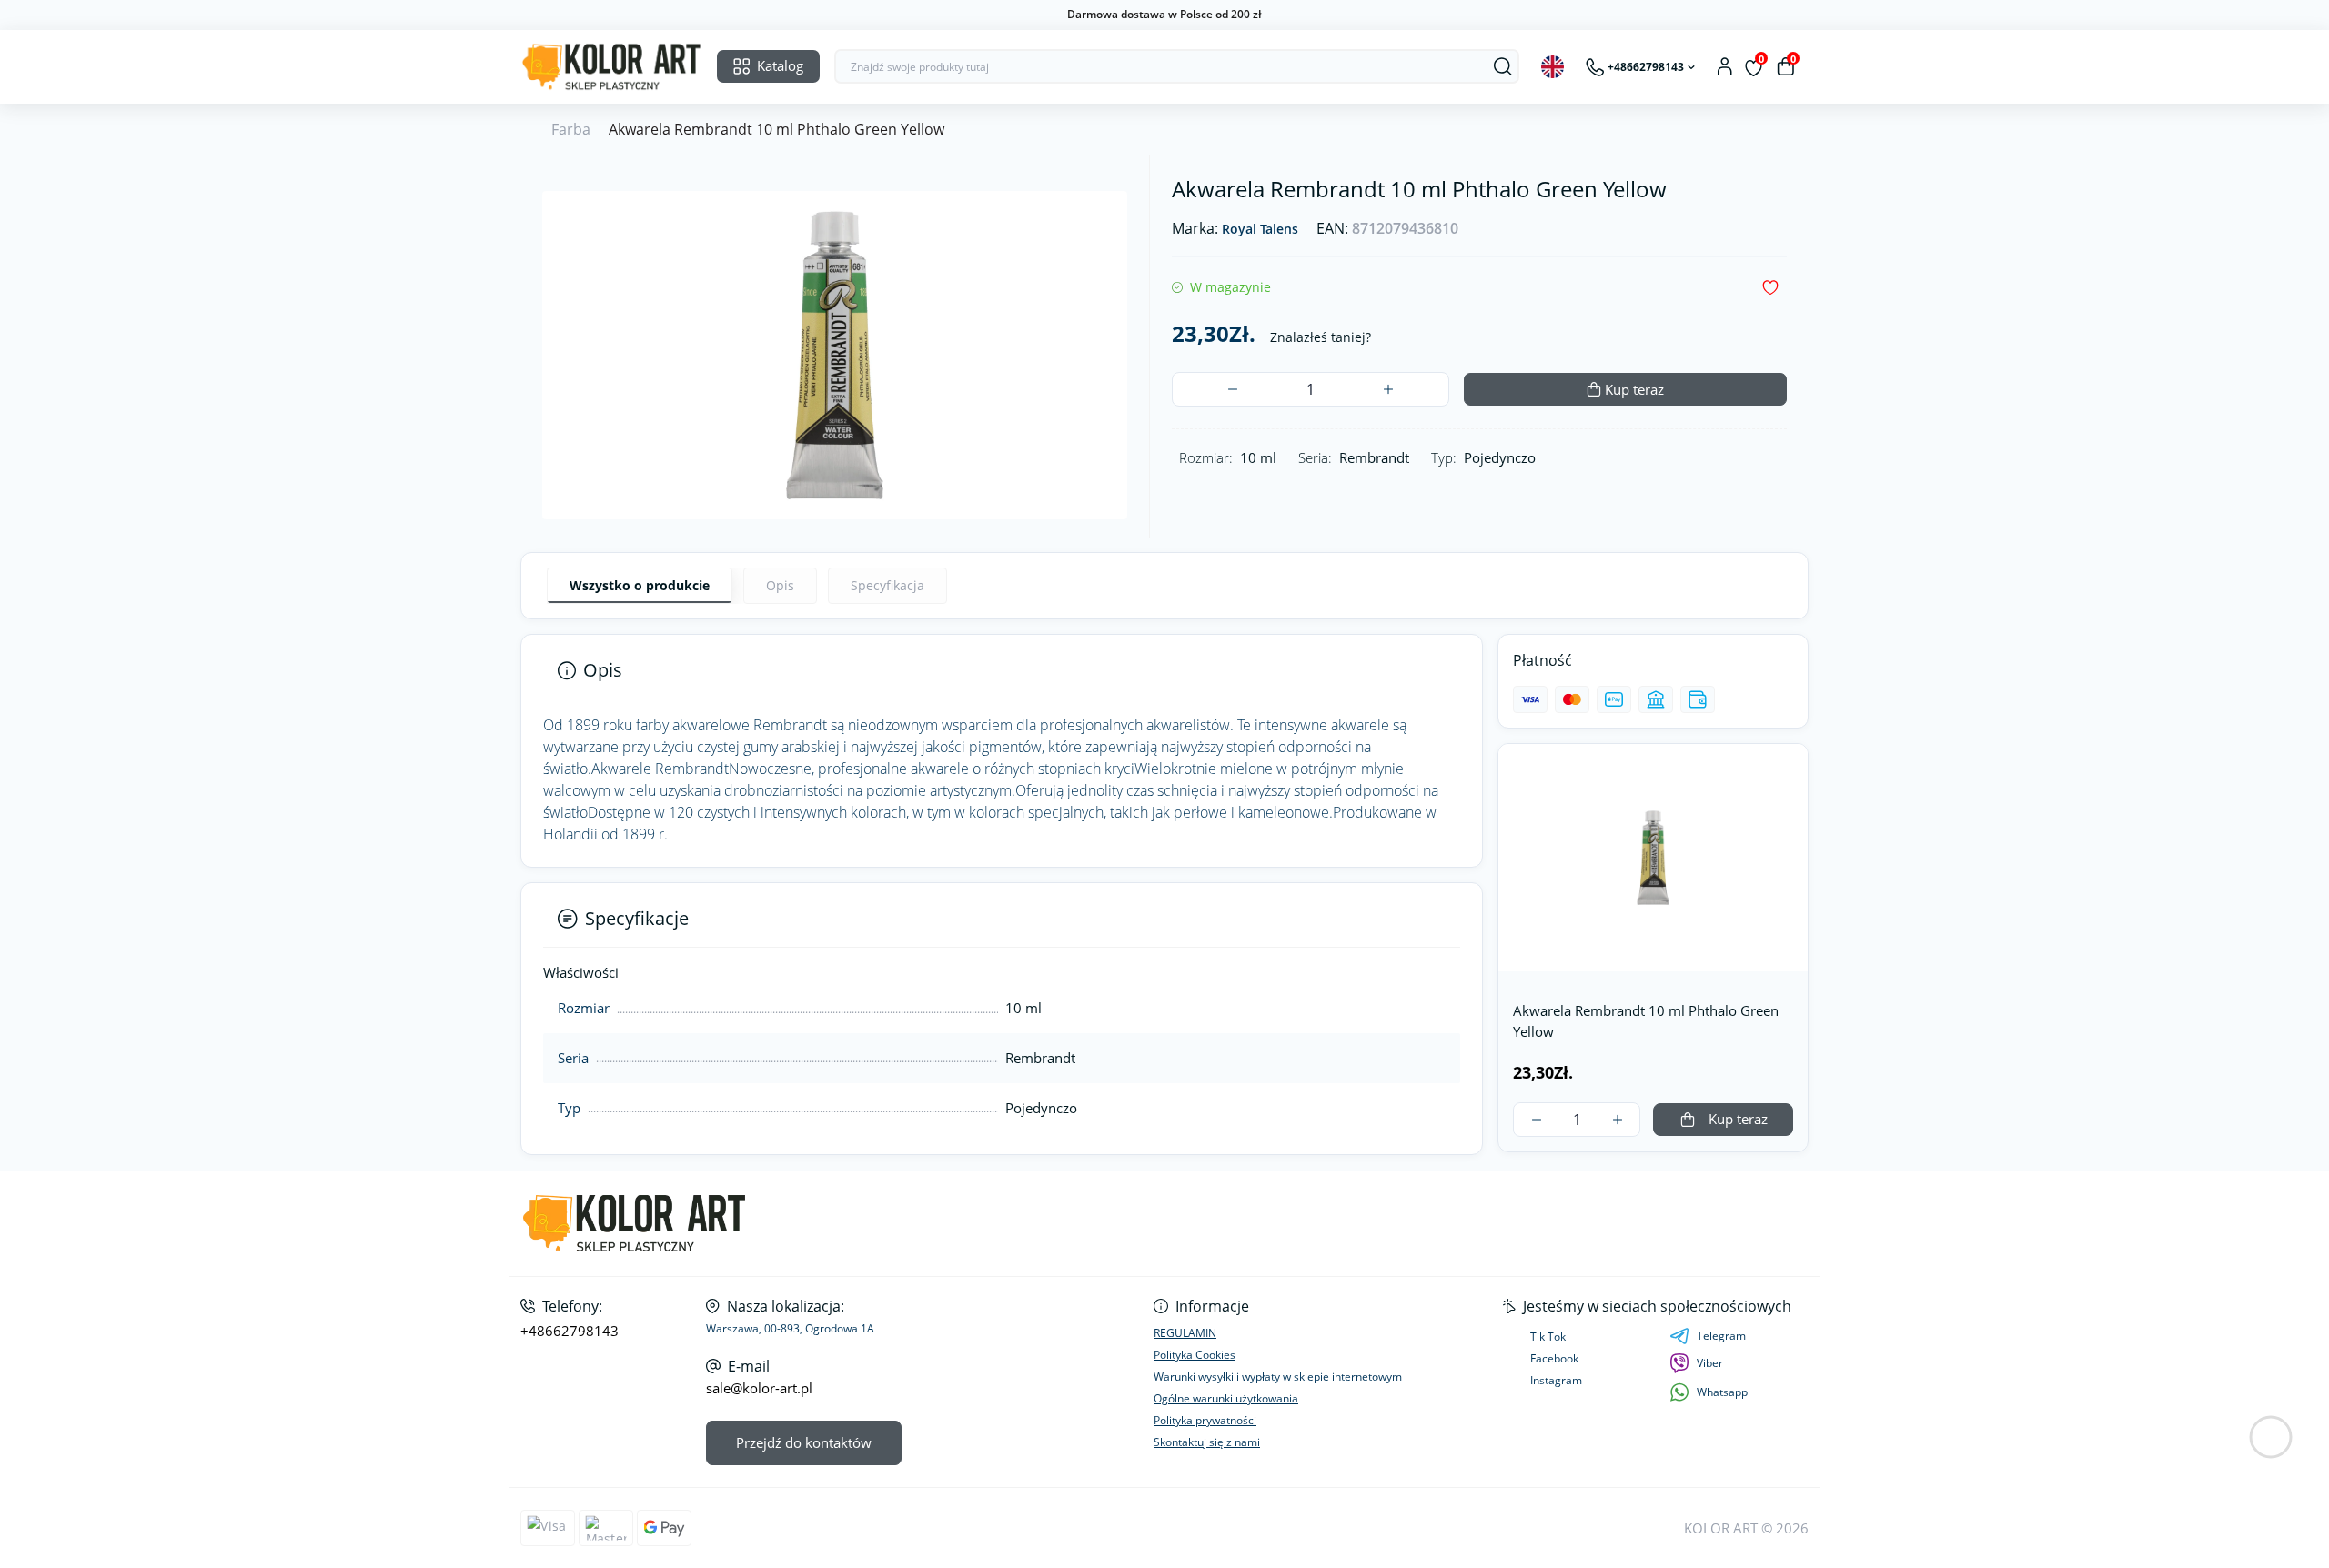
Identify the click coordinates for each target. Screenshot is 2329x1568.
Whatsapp (1722, 1392)
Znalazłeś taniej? (1321, 337)
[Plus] (1388, 389)
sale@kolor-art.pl (759, 1388)
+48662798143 (570, 1331)
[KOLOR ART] (837, 1224)
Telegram (1721, 1336)
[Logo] (611, 67)
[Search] (1503, 66)
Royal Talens (1260, 230)
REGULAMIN (1185, 1333)
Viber (1710, 1363)
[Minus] (1232, 389)
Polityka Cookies (1195, 1355)
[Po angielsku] (1553, 67)
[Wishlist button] (1770, 288)
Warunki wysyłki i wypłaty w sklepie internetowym (1278, 1377)
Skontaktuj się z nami (1207, 1442)
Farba (571, 129)
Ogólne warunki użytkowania (1226, 1398)
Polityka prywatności (1205, 1420)
